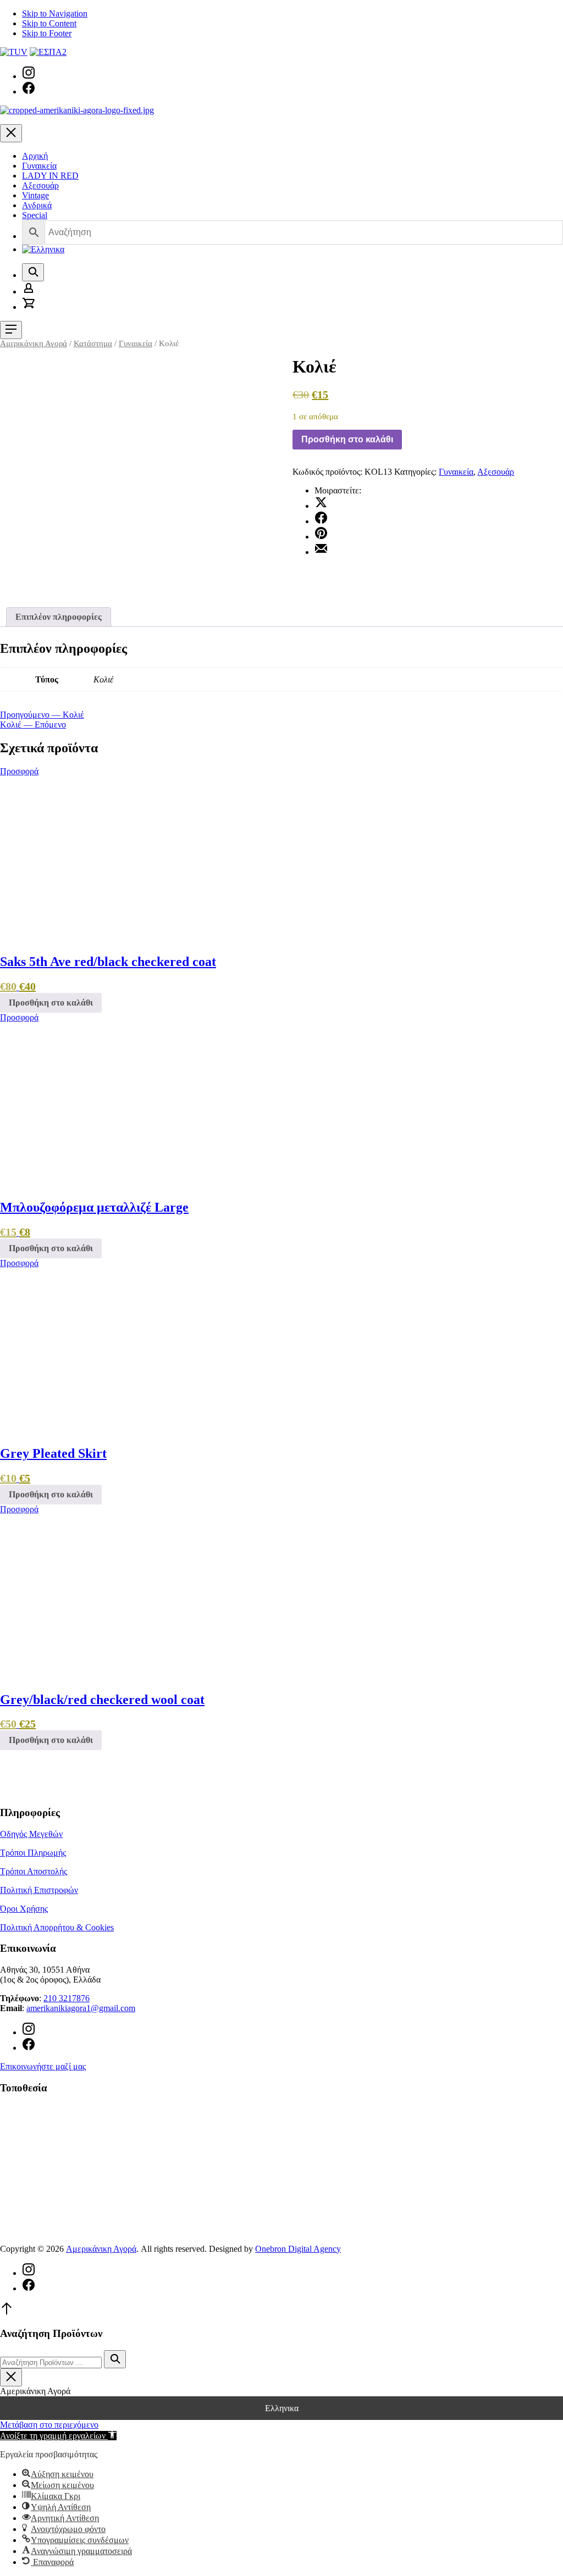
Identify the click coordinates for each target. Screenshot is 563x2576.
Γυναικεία (39, 166)
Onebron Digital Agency (298, 2249)
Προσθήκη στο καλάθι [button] (51, 1003)
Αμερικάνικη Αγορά (34, 343)
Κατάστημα (93, 343)
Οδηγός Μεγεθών (31, 1834)
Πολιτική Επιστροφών (39, 1890)
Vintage (35, 195)
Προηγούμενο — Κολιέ (42, 715)
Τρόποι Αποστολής (34, 1871)
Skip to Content (49, 23)
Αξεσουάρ (40, 185)
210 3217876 (67, 1998)
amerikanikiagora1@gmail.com (81, 2008)
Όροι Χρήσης (24, 1909)
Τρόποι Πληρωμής (33, 1853)
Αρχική (35, 156)
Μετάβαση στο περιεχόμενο (49, 2425)
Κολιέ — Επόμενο (33, 724)
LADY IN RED (50, 176)
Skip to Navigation (55, 13)
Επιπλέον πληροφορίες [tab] (59, 617)
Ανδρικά (37, 205)
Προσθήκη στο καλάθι (347, 439)
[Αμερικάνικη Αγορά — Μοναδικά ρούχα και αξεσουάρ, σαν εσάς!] (77, 110)
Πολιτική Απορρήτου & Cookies (57, 1927)
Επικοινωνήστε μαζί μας (43, 2066)
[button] (58, 2436)
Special (35, 215)
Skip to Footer (47, 33)
